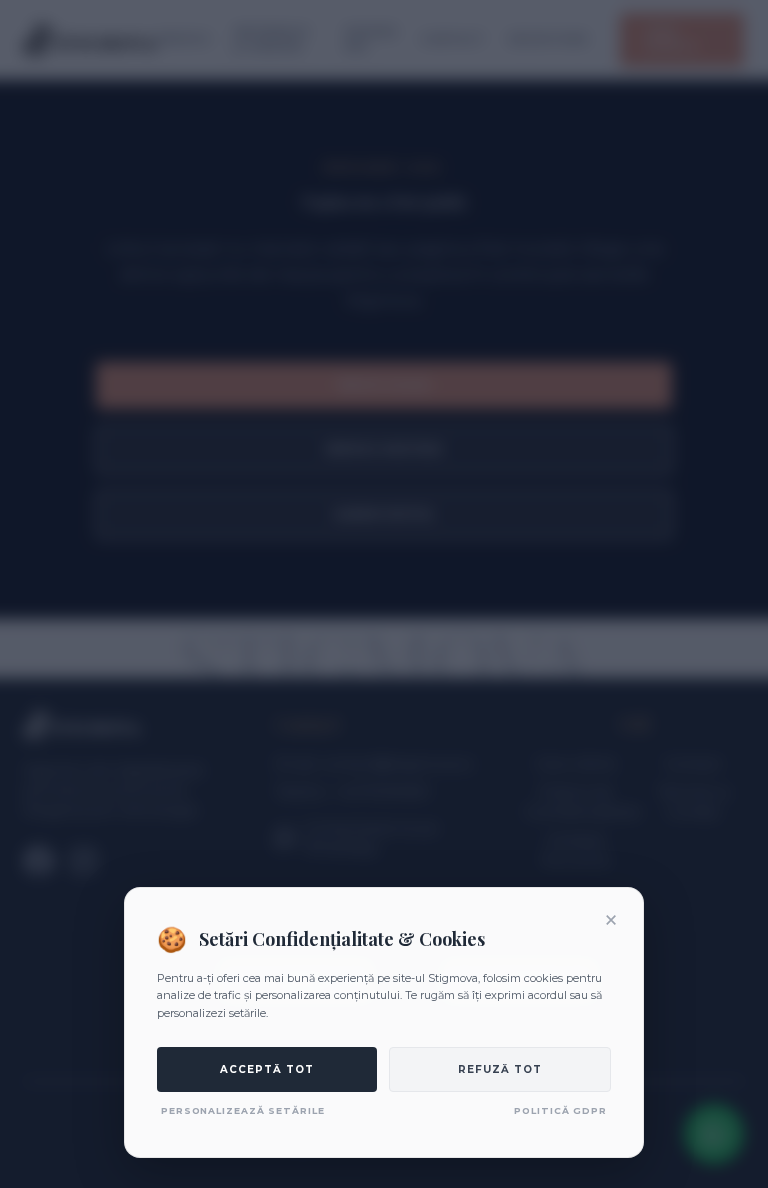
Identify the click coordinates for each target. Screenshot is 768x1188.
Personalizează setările (243, 1110)
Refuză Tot (500, 1069)
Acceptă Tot (267, 1069)
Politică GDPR (560, 1110)
